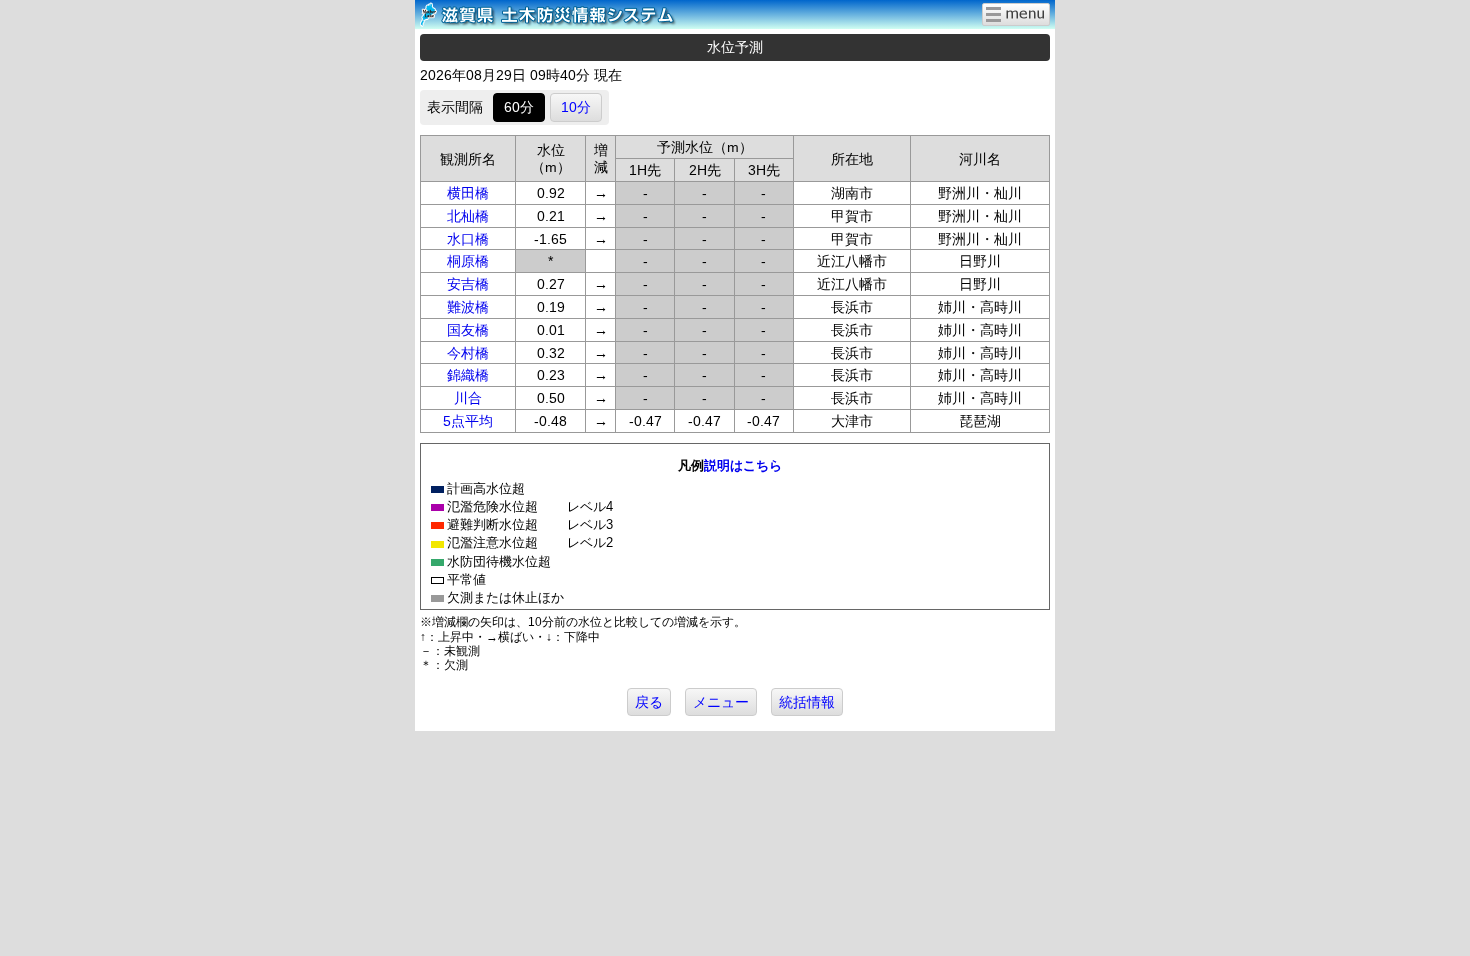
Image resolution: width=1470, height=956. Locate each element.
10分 (576, 107)
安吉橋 (468, 284)
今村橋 (468, 353)
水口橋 (468, 239)
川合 (468, 398)
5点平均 (468, 421)
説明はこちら (743, 465)
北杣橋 (468, 216)
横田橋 (468, 193)
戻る (649, 702)
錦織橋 (468, 375)
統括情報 (807, 702)
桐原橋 (468, 261)
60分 (519, 107)
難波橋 (468, 307)
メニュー (721, 702)
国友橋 (468, 330)
